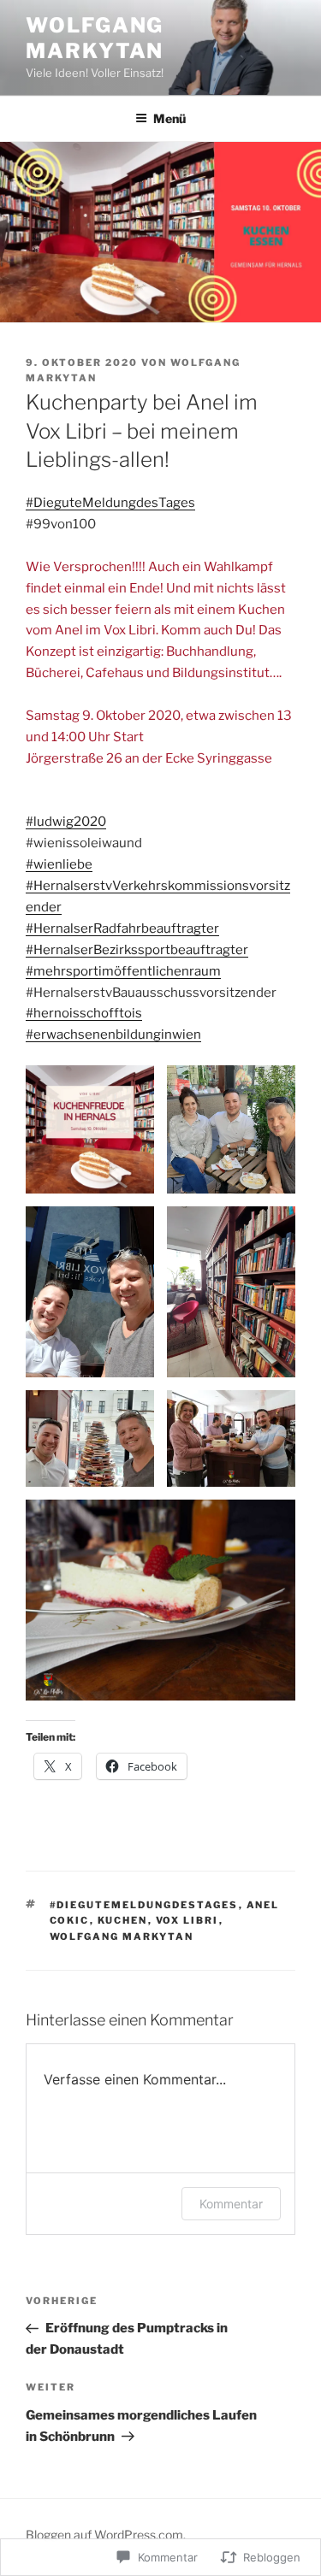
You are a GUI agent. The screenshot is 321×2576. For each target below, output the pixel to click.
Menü (169, 118)
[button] (90, 1129)
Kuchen (123, 1920)
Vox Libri (187, 1920)
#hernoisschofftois (84, 1013)
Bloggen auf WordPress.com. (106, 2535)
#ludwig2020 (66, 822)
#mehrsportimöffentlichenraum (123, 971)
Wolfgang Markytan (95, 38)
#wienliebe (59, 864)
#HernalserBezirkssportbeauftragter (137, 950)
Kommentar (231, 2204)
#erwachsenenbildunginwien (113, 1035)
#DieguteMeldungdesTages (110, 503)
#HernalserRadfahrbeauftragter (122, 928)
